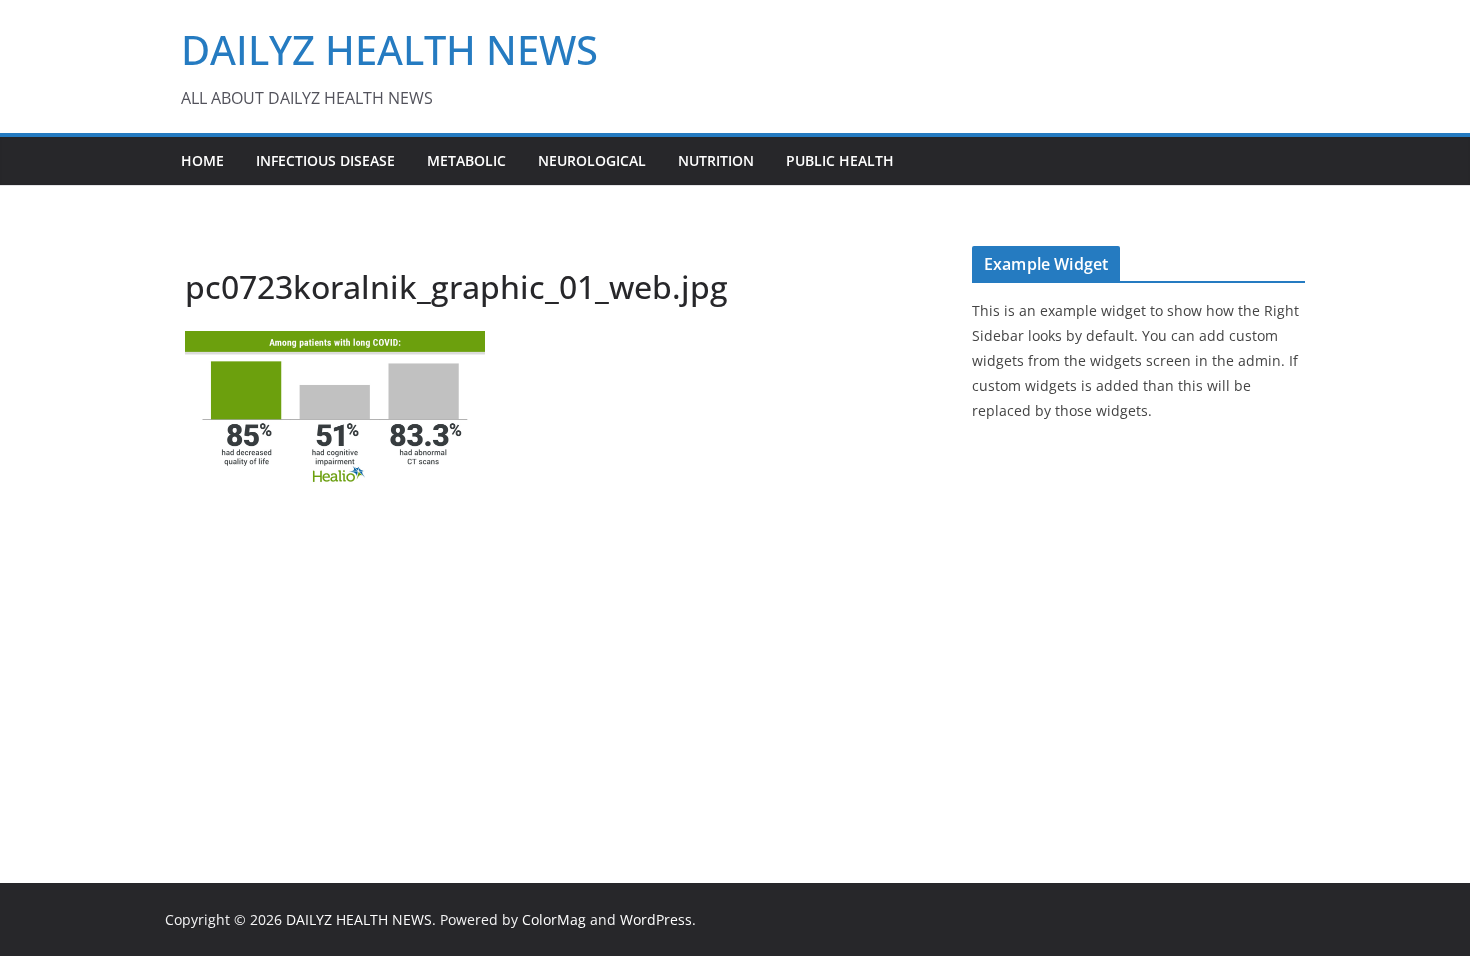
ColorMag (554, 919)
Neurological (592, 160)
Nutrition (716, 160)
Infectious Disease (325, 160)
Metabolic (466, 160)
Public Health (840, 160)
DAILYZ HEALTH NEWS (389, 49)
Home (202, 160)
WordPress (656, 919)
